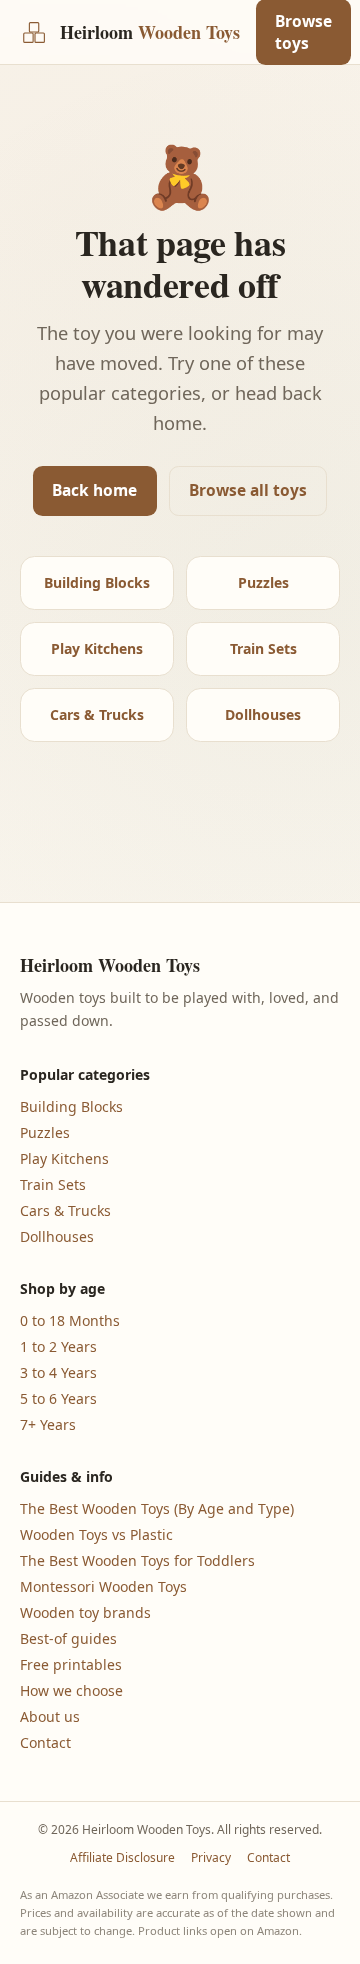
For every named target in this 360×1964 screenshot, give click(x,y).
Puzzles (263, 582)
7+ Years (48, 1424)
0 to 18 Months (70, 1320)
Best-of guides (68, 1638)
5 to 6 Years (58, 1398)
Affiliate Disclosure (122, 1858)
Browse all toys (248, 490)
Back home (94, 490)
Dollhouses (263, 714)
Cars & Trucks (97, 714)
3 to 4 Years (58, 1372)
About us (50, 1716)
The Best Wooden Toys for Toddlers (137, 1560)
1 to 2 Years (58, 1346)
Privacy (211, 1858)
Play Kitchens (97, 648)
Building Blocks (97, 582)
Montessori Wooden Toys (103, 1586)
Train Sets (263, 648)
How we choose (71, 1690)
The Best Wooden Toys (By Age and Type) (157, 1508)
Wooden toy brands (85, 1612)
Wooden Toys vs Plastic (96, 1534)
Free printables (71, 1664)
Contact (45, 1742)
